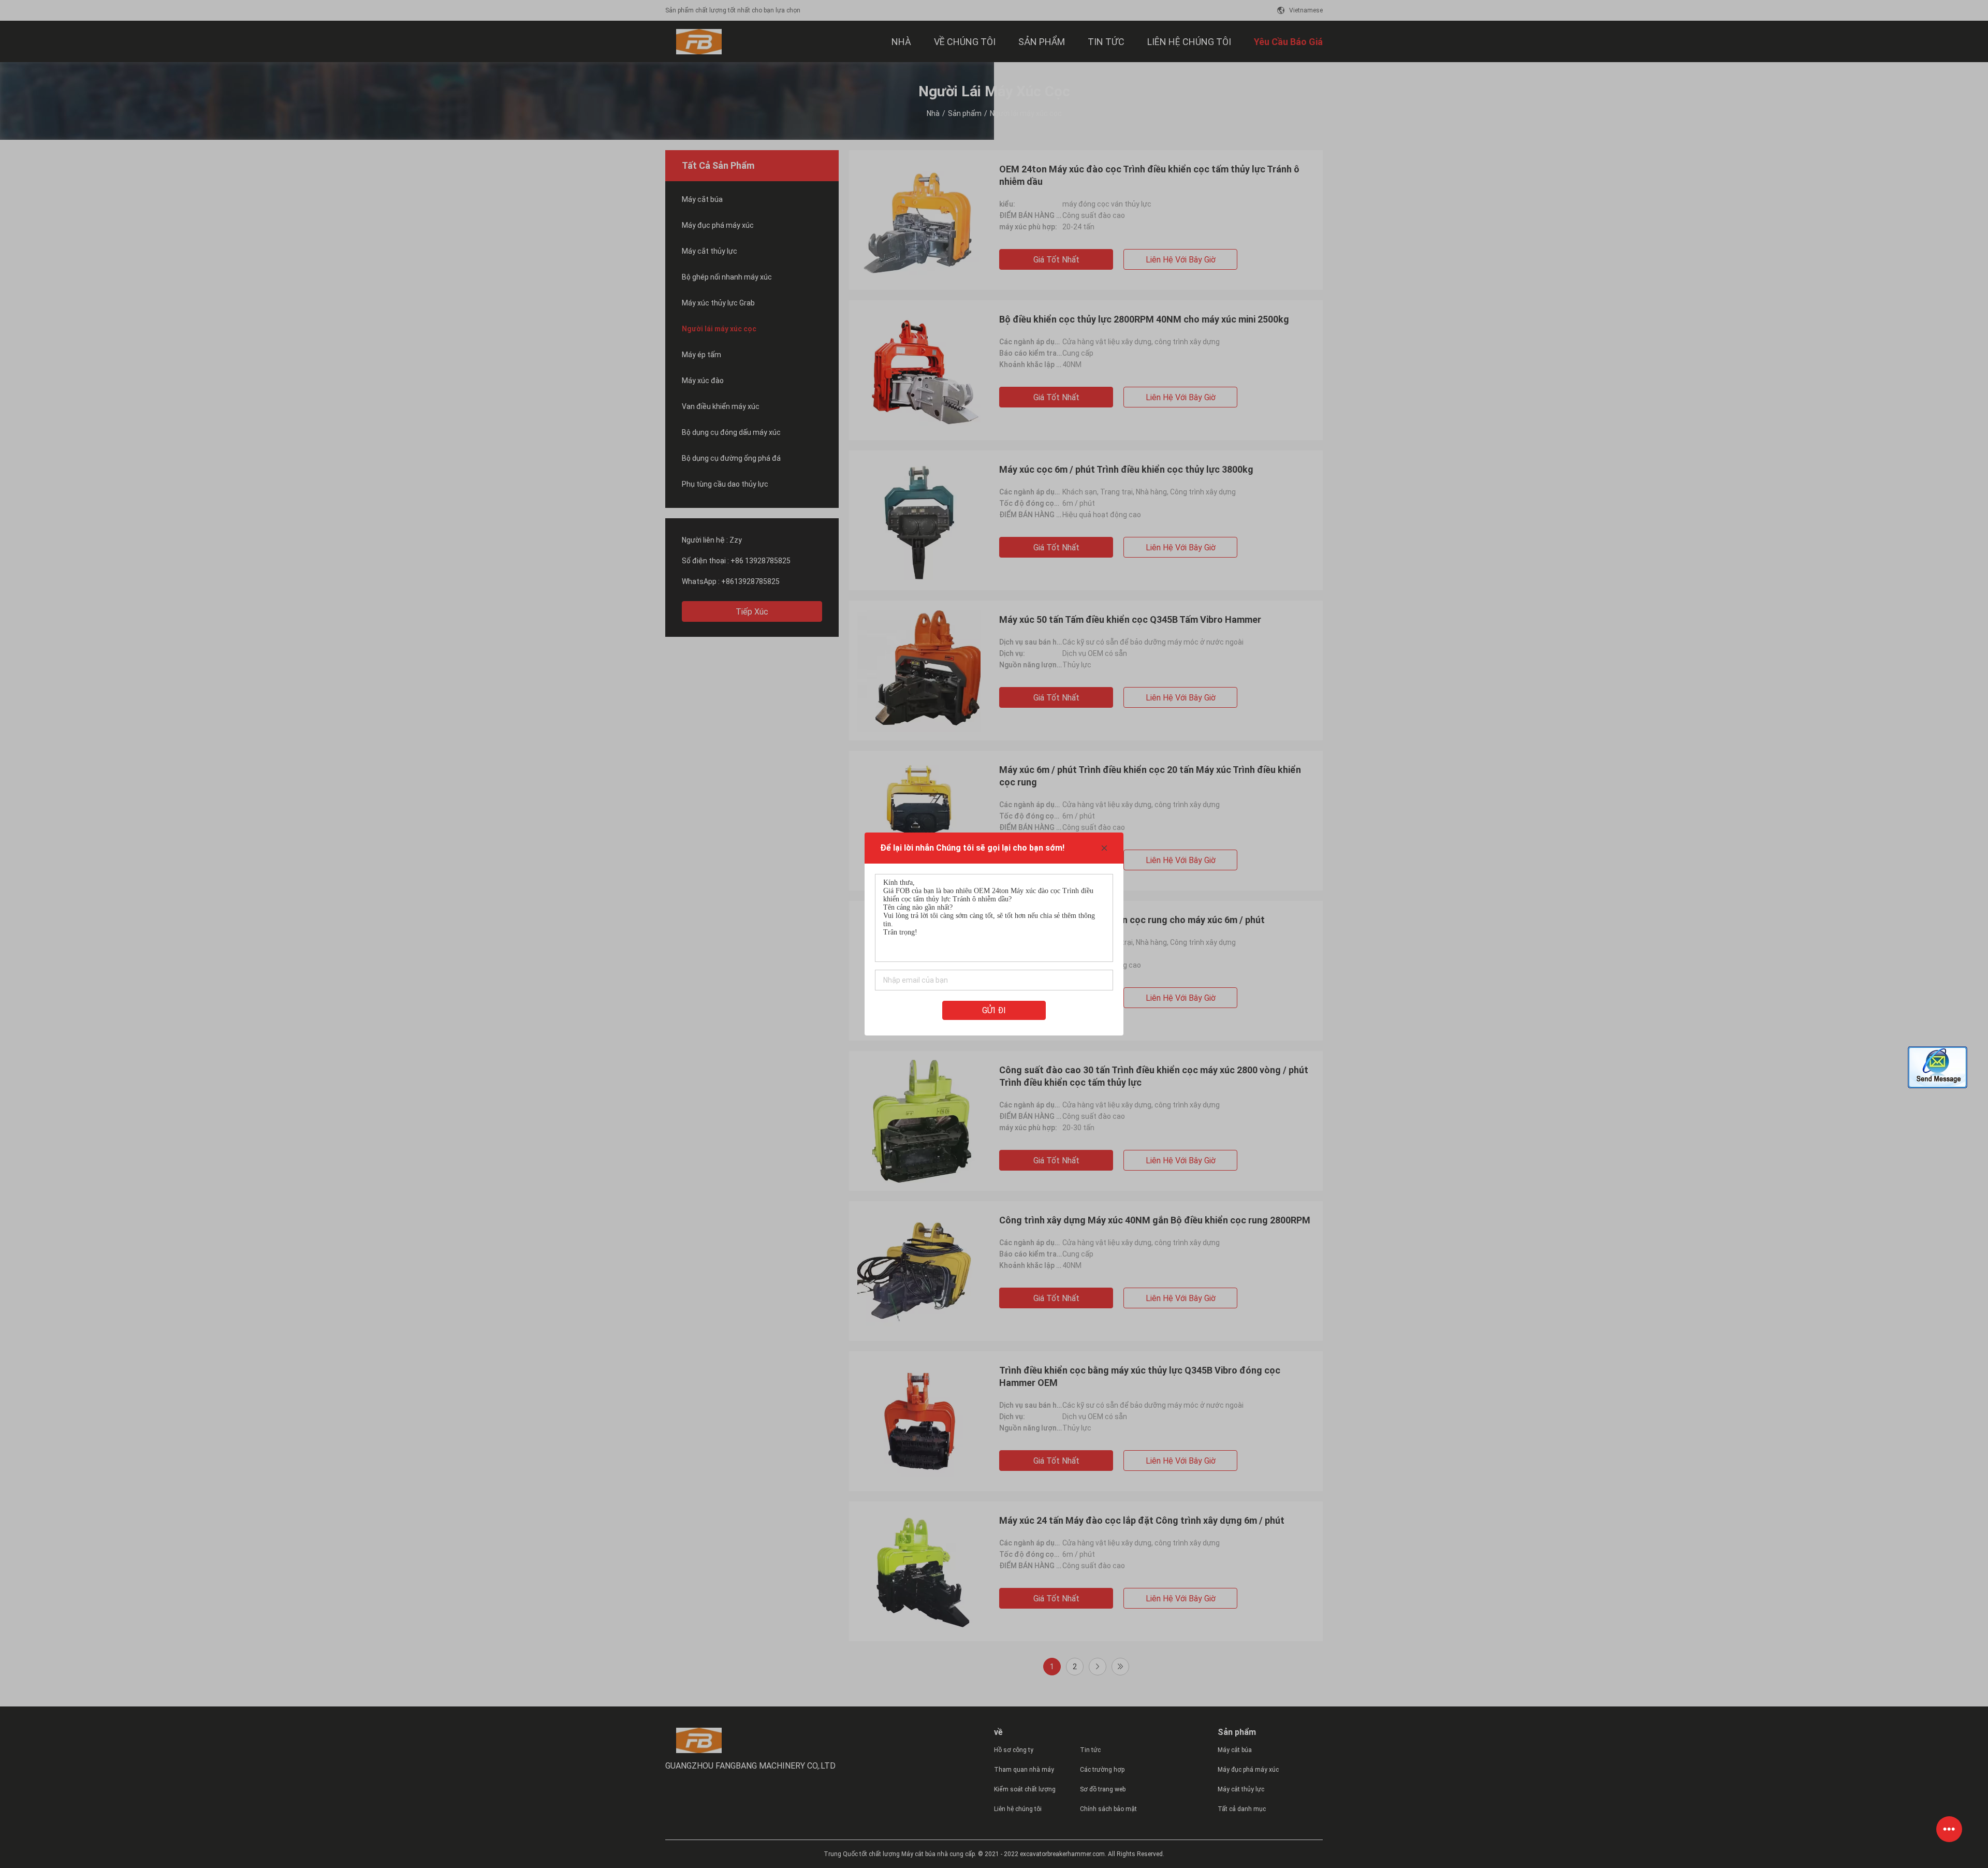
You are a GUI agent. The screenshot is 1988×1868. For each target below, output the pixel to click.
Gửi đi (994, 1010)
